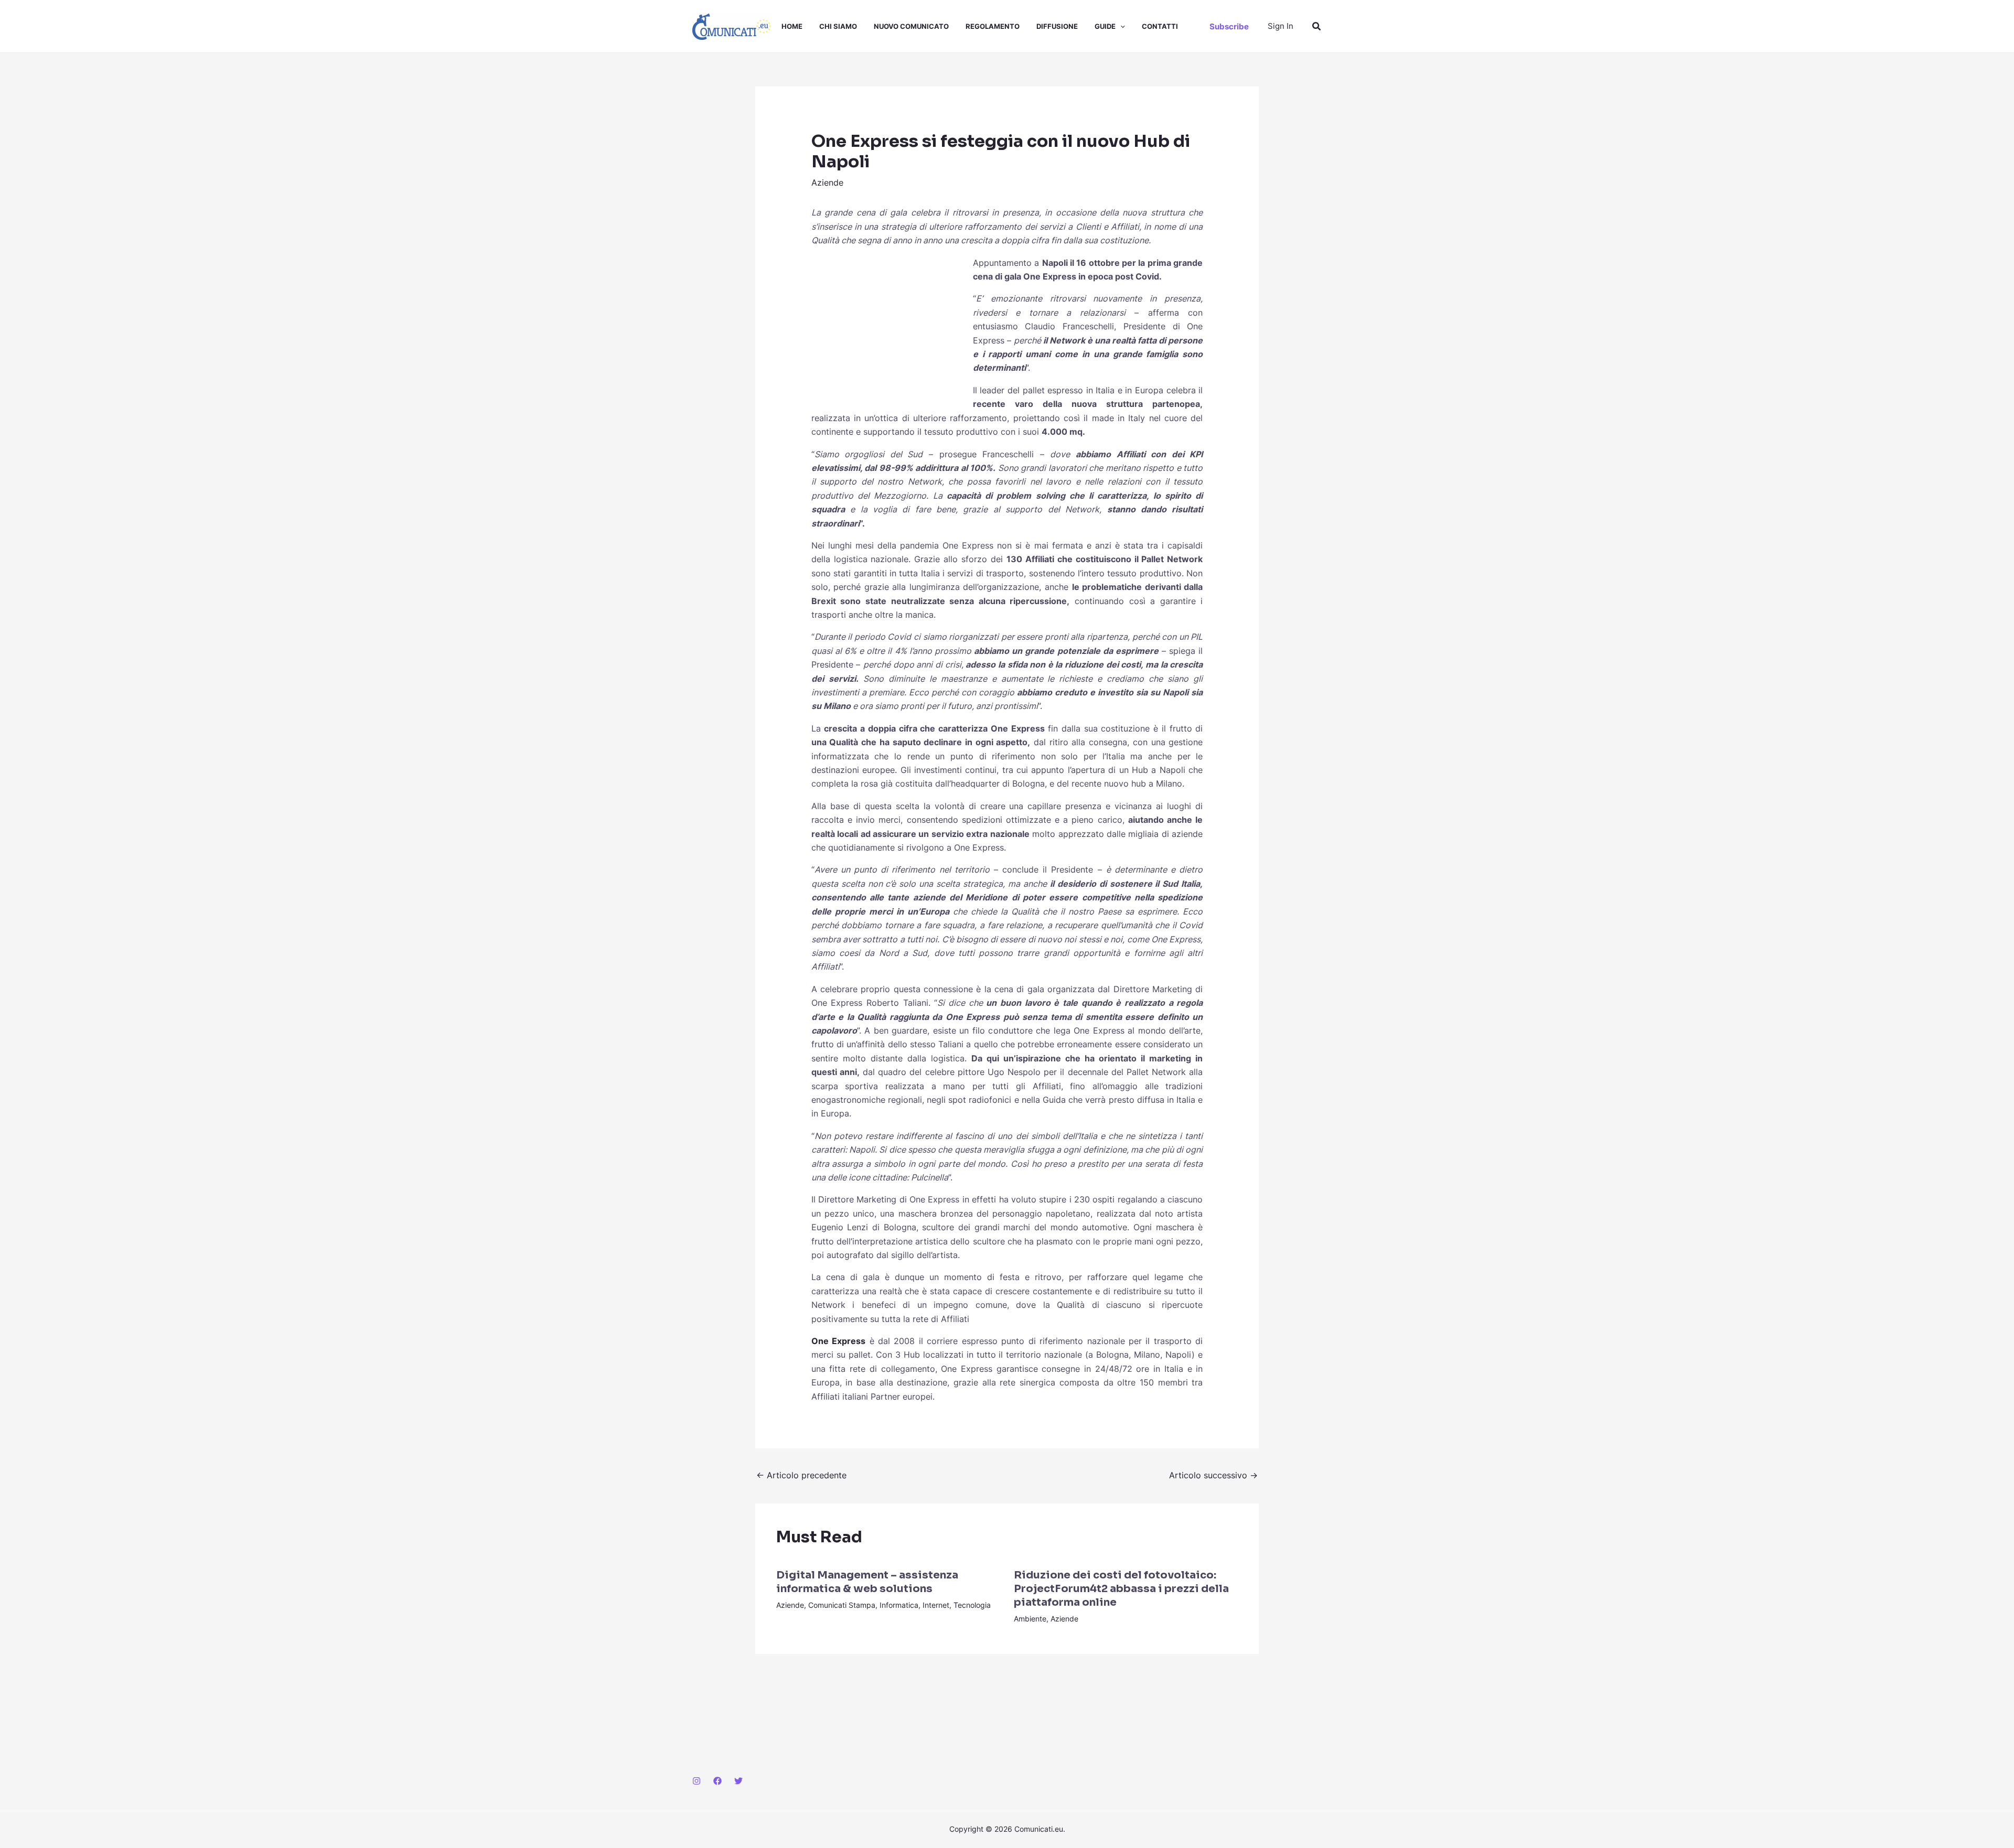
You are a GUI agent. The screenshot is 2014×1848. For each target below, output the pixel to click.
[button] (1120, 26)
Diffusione (1057, 26)
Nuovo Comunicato (911, 26)
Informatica (899, 1605)
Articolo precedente (801, 1475)
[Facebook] (717, 1781)
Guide (1105, 26)
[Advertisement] (890, 326)
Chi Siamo (838, 26)
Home (792, 26)
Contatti (1160, 26)
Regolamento (993, 26)
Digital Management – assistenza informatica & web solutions (867, 1582)
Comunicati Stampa (842, 1605)
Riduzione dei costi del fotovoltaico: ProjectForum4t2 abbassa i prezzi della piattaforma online (1121, 1589)
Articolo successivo (1213, 1475)
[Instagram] (697, 1781)
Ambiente (1030, 1619)
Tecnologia (972, 1605)
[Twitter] (738, 1781)
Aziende (827, 182)
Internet (936, 1605)
